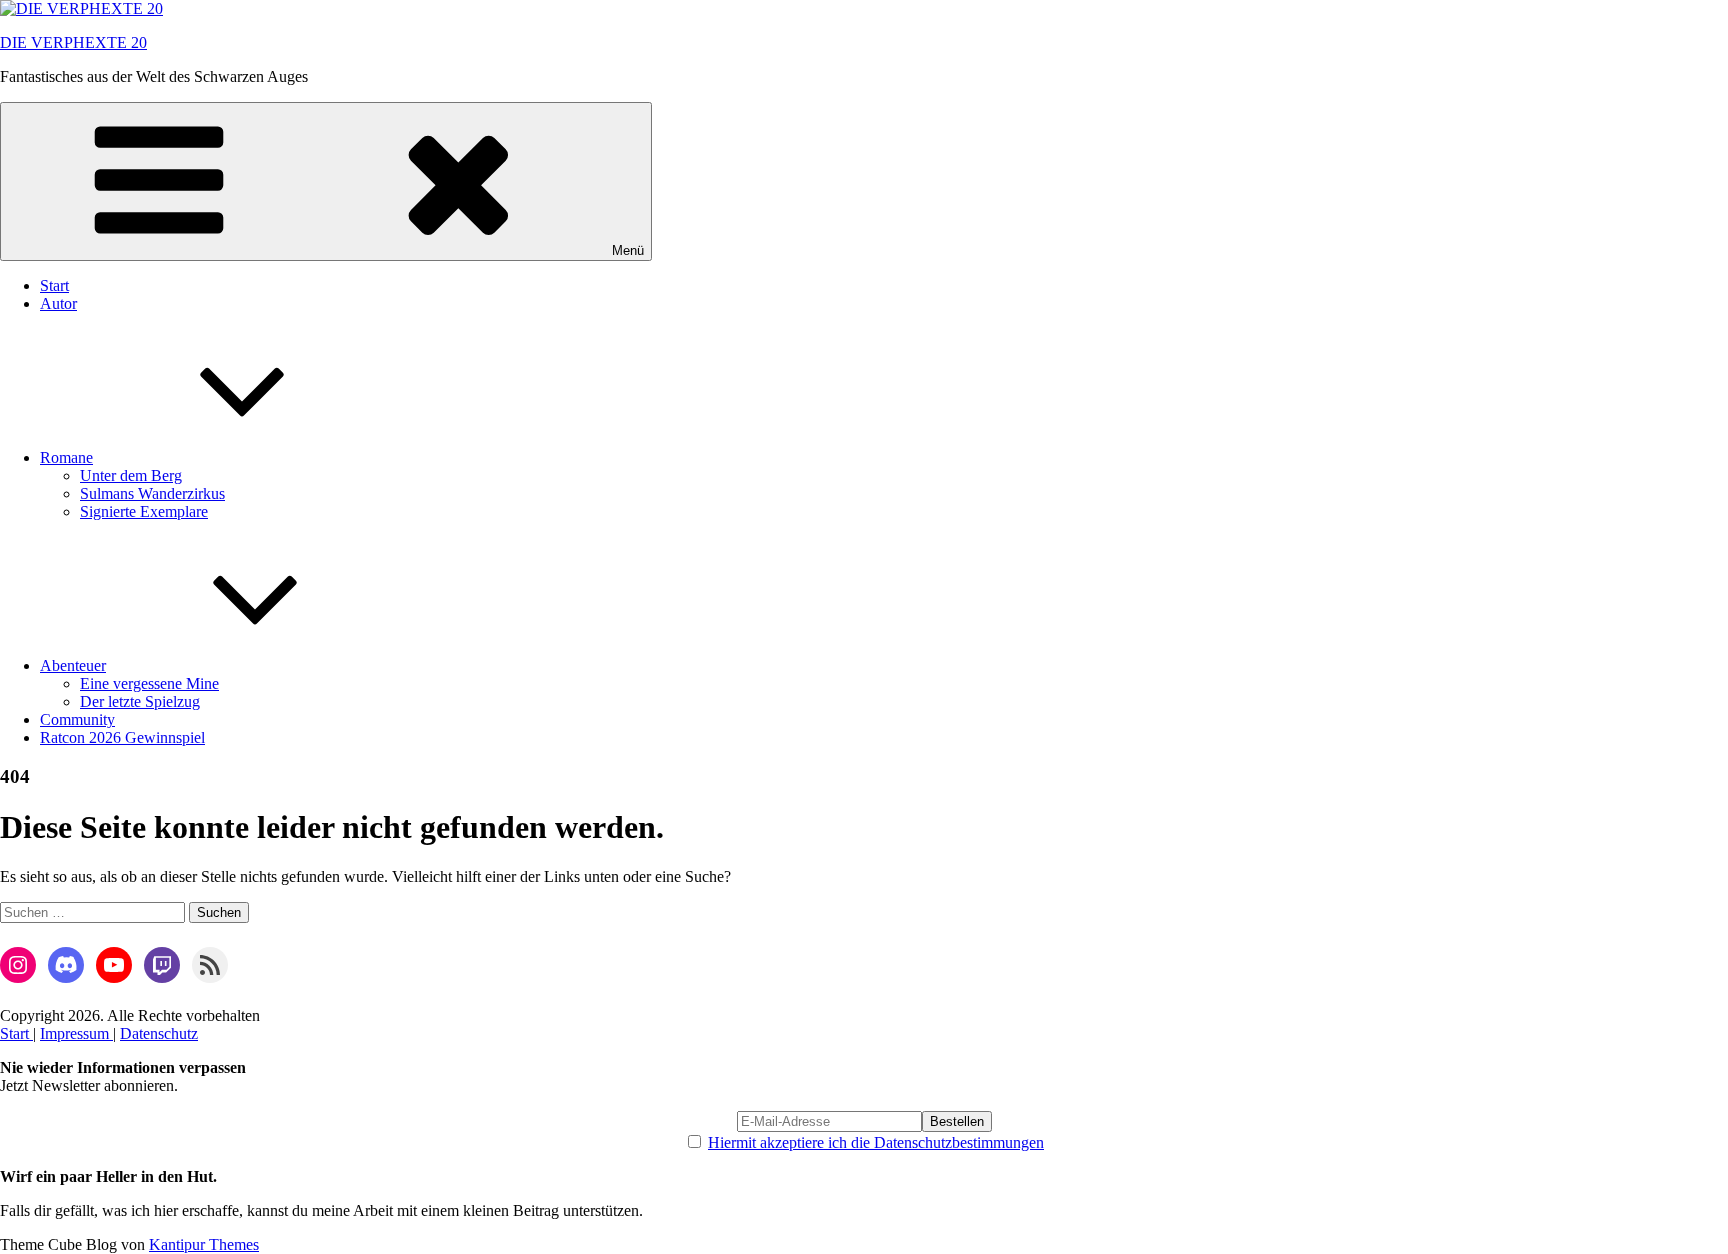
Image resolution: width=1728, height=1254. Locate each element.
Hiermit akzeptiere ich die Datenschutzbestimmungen (876, 1142)
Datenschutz (159, 1033)
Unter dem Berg (131, 475)
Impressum (76, 1033)
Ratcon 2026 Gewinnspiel (122, 737)
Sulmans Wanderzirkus (152, 493)
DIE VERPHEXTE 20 (73, 42)
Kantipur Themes (204, 1244)
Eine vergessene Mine (149, 683)
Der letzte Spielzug (140, 701)
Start (54, 285)
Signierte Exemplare (144, 511)
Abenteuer (73, 665)
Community (77, 719)
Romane (66, 457)
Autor (58, 303)
